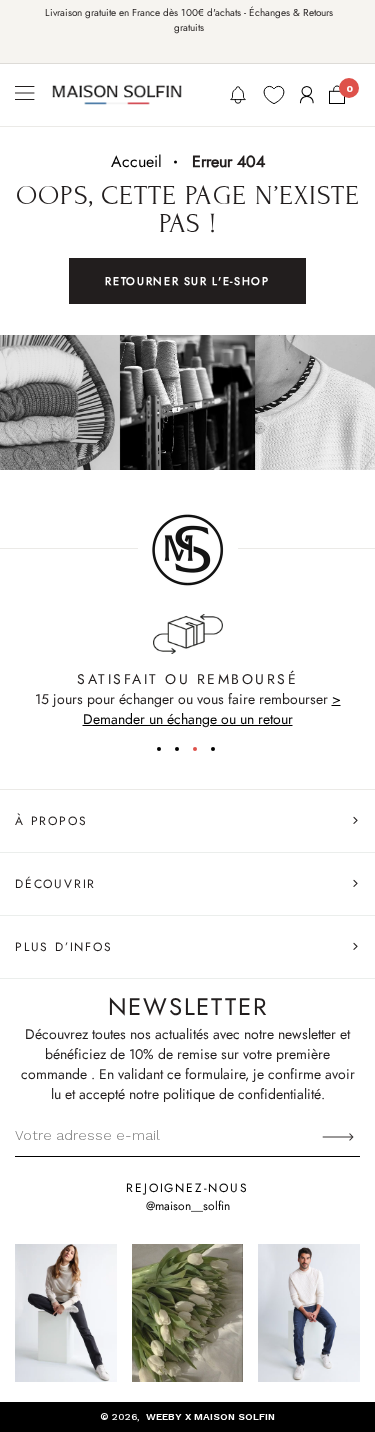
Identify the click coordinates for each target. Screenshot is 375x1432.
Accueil (136, 161)
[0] (337, 95)
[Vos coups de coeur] (274, 95)
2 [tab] (184, 752)
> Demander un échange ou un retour (212, 709)
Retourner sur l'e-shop (187, 281)
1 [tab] (166, 752)
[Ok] (338, 1135)
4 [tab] (220, 752)
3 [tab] (202, 752)
